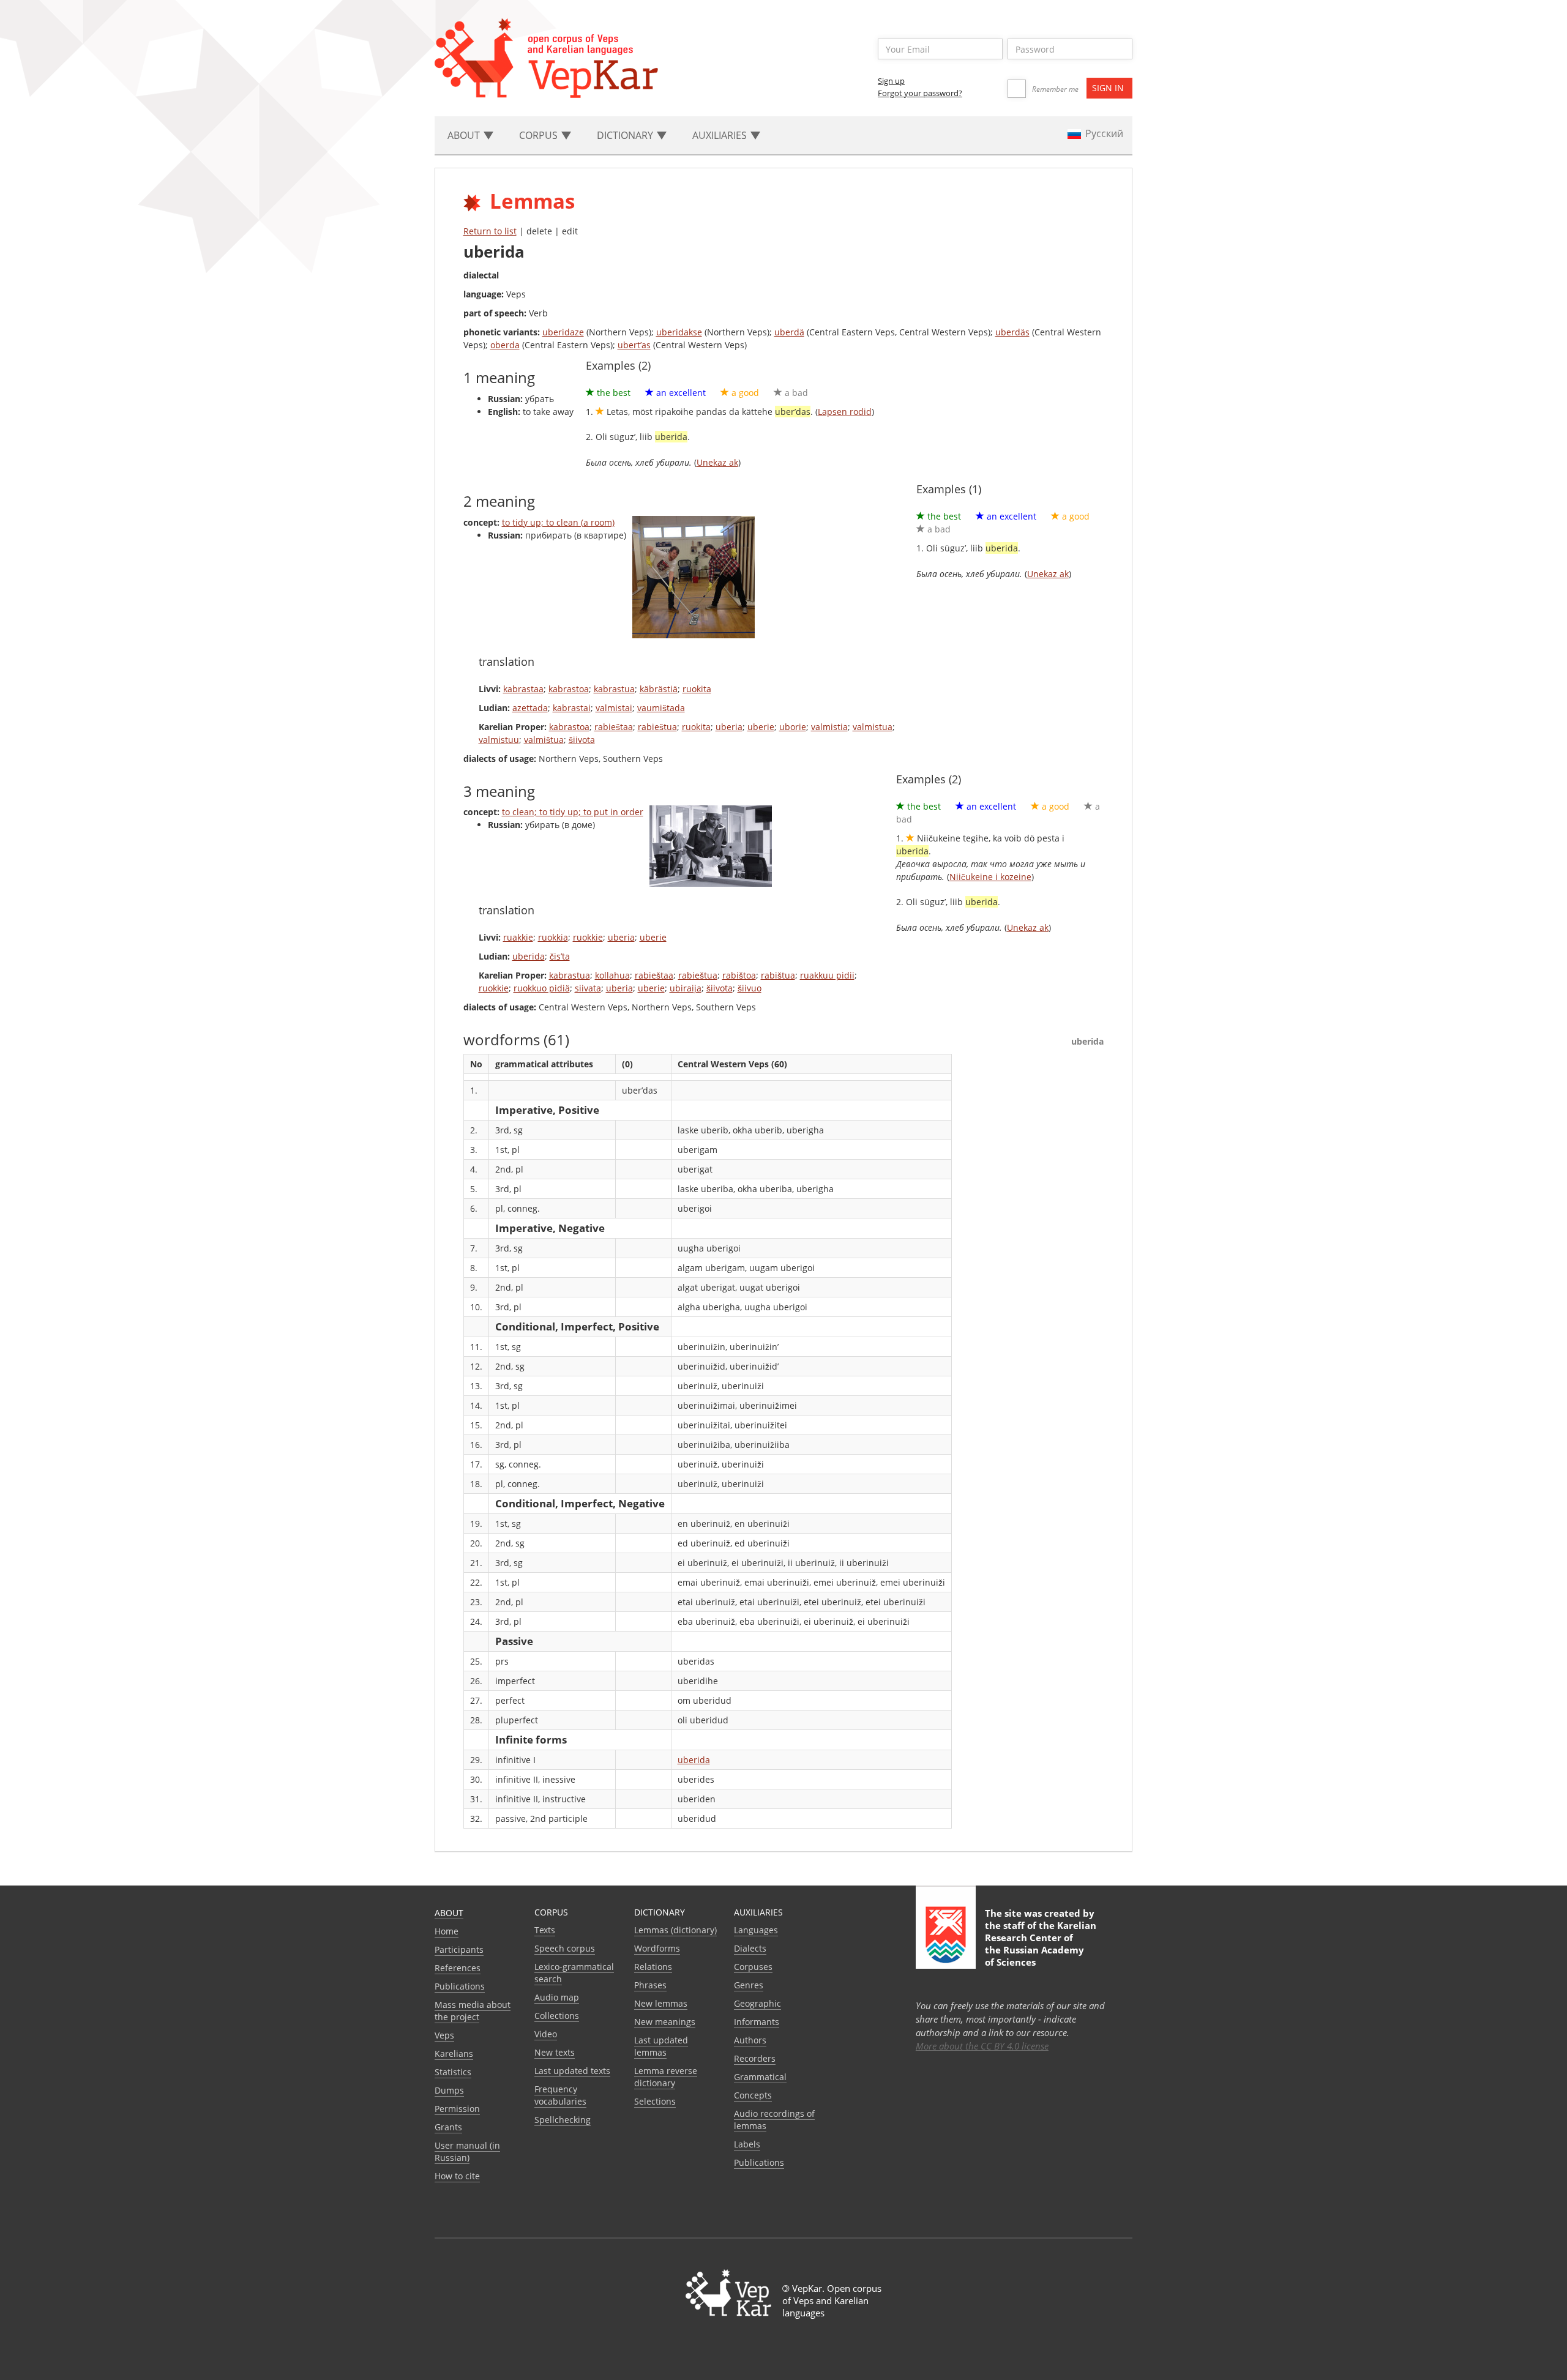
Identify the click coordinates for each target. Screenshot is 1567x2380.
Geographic (757, 2003)
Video (546, 2034)
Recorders (755, 2058)
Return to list (490, 231)
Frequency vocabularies (560, 2095)
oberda (505, 345)
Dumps (449, 2090)
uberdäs (1012, 332)
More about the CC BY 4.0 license (982, 2046)
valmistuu (499, 740)
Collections (557, 2016)
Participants (459, 1949)
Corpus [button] (540, 135)
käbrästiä (659, 689)
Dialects (750, 1948)
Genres (749, 1985)
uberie (761, 727)
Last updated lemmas (661, 2046)
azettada (530, 708)
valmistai (614, 708)
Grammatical (760, 2077)
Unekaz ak (717, 462)
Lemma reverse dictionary (666, 2077)
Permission (457, 2109)
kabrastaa (523, 689)
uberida (529, 956)
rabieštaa (614, 727)
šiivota (582, 740)
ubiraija (686, 988)
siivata (588, 988)
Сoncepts (753, 2095)
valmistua (873, 727)
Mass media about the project (473, 2011)
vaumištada (661, 708)
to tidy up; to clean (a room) (558, 522)
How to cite (457, 2176)
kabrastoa (569, 689)
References (458, 1968)
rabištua (778, 975)
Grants (448, 2127)
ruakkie (518, 937)
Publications (460, 1986)
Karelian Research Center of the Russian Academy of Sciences (1041, 1944)
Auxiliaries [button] (721, 135)
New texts (555, 2052)
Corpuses (753, 1967)
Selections (655, 2101)
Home (447, 1931)
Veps (444, 2035)
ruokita (697, 689)
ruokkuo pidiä (542, 988)
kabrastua (614, 689)
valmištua (544, 740)
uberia (729, 727)
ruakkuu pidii (827, 975)
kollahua (612, 975)
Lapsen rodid (845, 412)
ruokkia (553, 937)
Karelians (454, 2054)
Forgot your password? (920, 93)
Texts (545, 1930)
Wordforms (657, 1948)
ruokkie (588, 937)
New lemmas (661, 2003)
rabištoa (739, 975)
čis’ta (560, 956)
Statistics (453, 2072)
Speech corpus (565, 1948)
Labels (747, 2144)
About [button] (465, 135)
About (449, 1913)
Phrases (650, 1985)
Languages (756, 1930)
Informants (757, 2022)
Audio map (557, 1997)
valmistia (829, 727)
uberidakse (679, 332)
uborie (793, 727)
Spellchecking (563, 2120)
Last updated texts (572, 2071)
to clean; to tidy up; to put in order (573, 812)
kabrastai (572, 708)
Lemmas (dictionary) (675, 1930)
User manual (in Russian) (467, 2151)
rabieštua (657, 727)
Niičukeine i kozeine (990, 877)
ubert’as (634, 345)
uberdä (789, 332)
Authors (750, 2040)
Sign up (891, 81)
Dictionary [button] (626, 135)
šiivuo (750, 988)
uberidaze (563, 332)
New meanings (665, 2022)
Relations (653, 1967)
